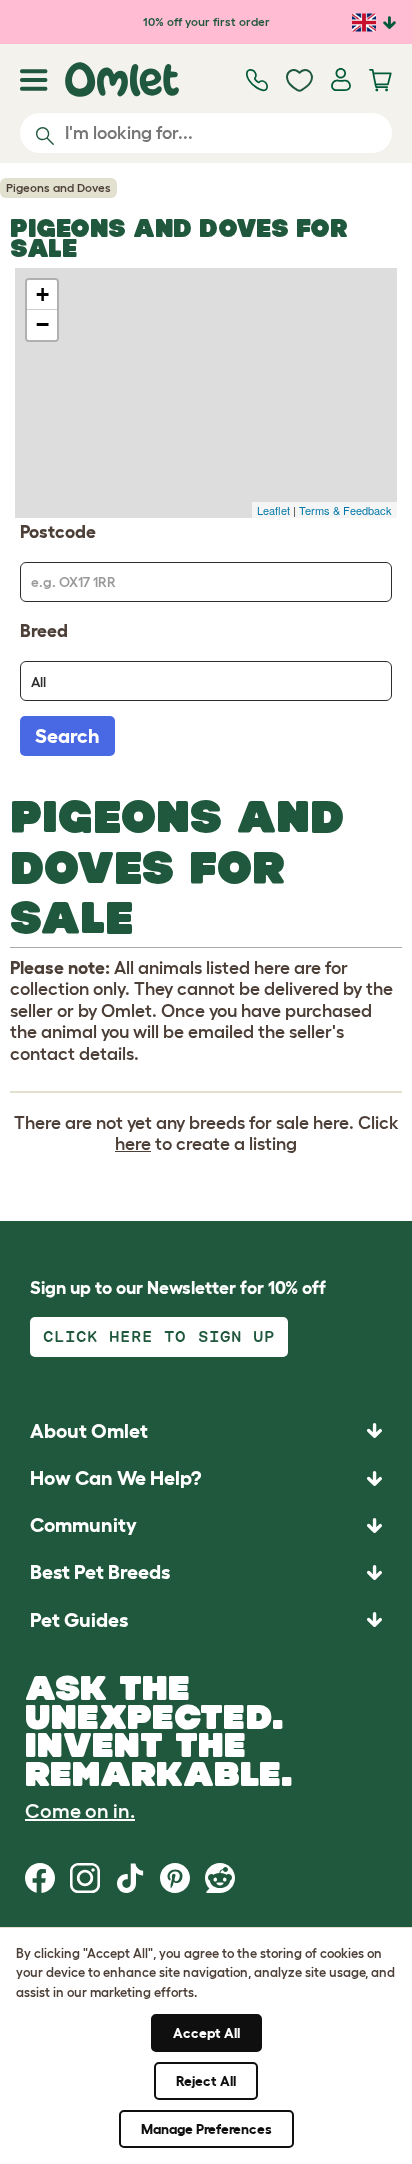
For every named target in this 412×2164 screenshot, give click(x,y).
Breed (44, 631)
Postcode (58, 532)
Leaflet (273, 510)
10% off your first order (206, 21)
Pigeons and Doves (58, 187)
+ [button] (42, 294)
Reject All (206, 2081)
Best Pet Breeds (100, 1572)
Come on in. (80, 1811)
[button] (206, 1619)
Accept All (206, 2033)
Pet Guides (79, 1620)
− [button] (42, 324)
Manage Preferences (206, 2129)
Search (67, 736)
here (133, 1144)
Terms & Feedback (345, 510)
